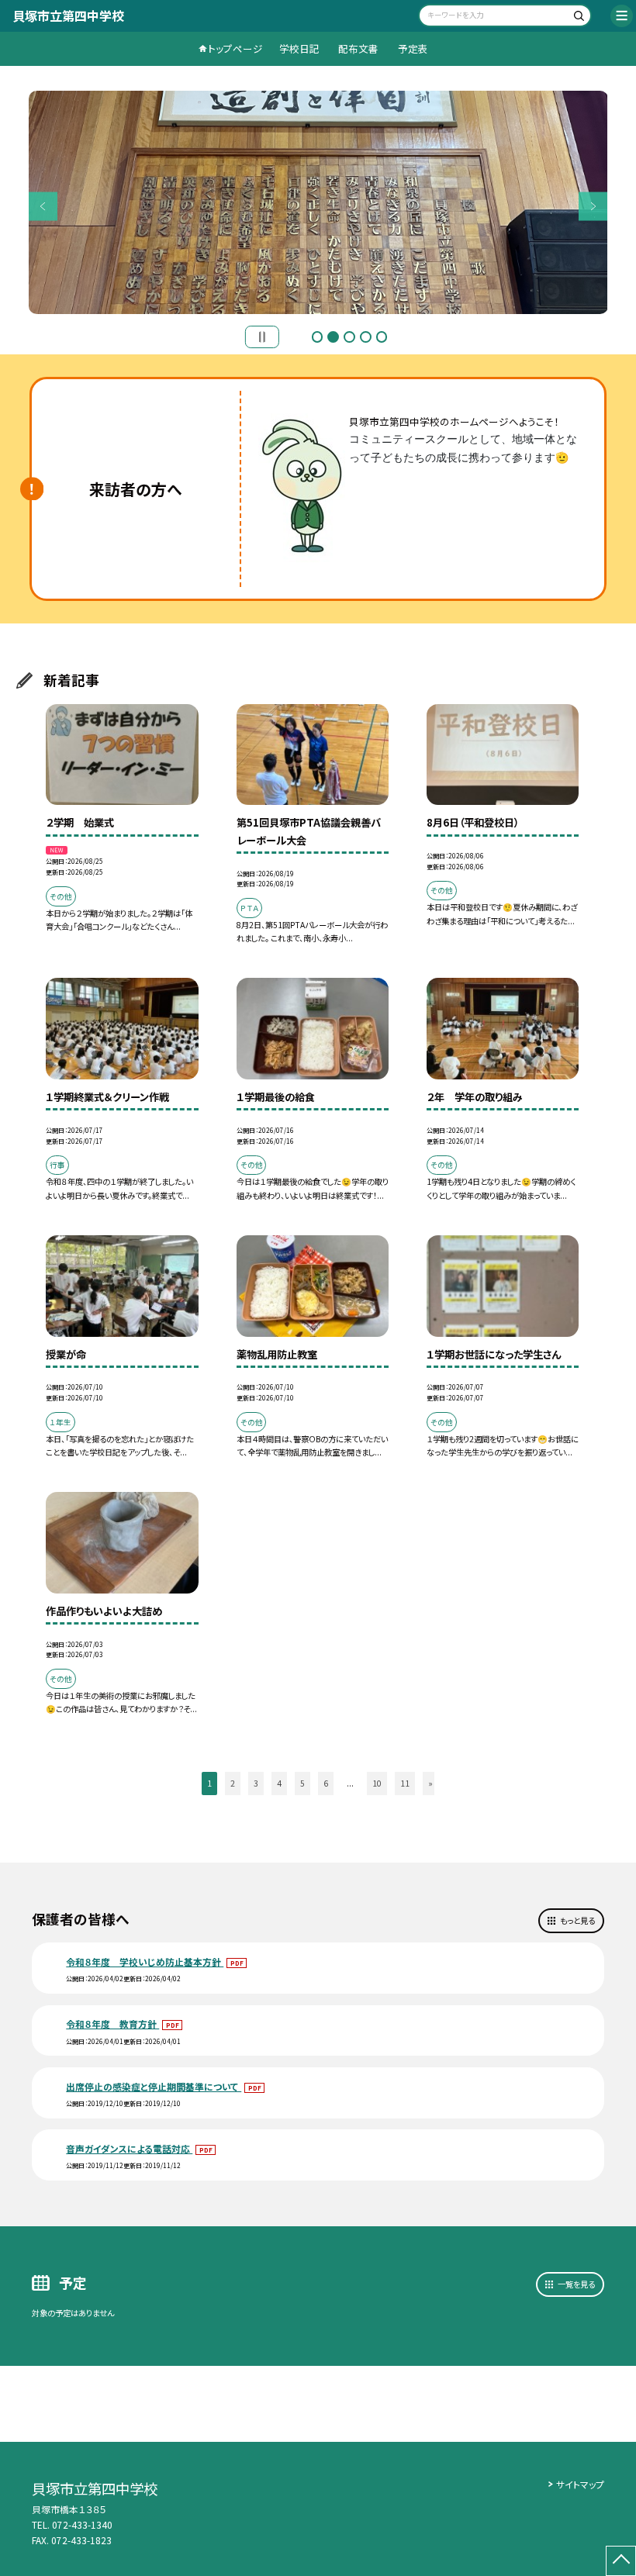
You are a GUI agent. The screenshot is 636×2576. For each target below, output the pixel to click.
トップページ (235, 48)
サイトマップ (580, 2484)
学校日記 (299, 48)
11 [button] (405, 1783)
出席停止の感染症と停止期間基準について (154, 2086)
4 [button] (366, 337)
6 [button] (326, 1783)
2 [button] (333, 337)
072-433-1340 (82, 2524)
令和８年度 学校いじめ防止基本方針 (145, 1961)
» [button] (430, 1783)
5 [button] (382, 337)
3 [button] (349, 337)
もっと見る (577, 1920)
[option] (318, 202)
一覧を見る (576, 2284)
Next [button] (593, 206)
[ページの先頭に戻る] (621, 2561)
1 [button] (318, 337)
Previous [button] (43, 206)
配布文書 (358, 48)
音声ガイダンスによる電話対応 (129, 2148)
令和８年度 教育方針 (112, 2024)
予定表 (413, 48)
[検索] (577, 17)
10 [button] (377, 1783)
